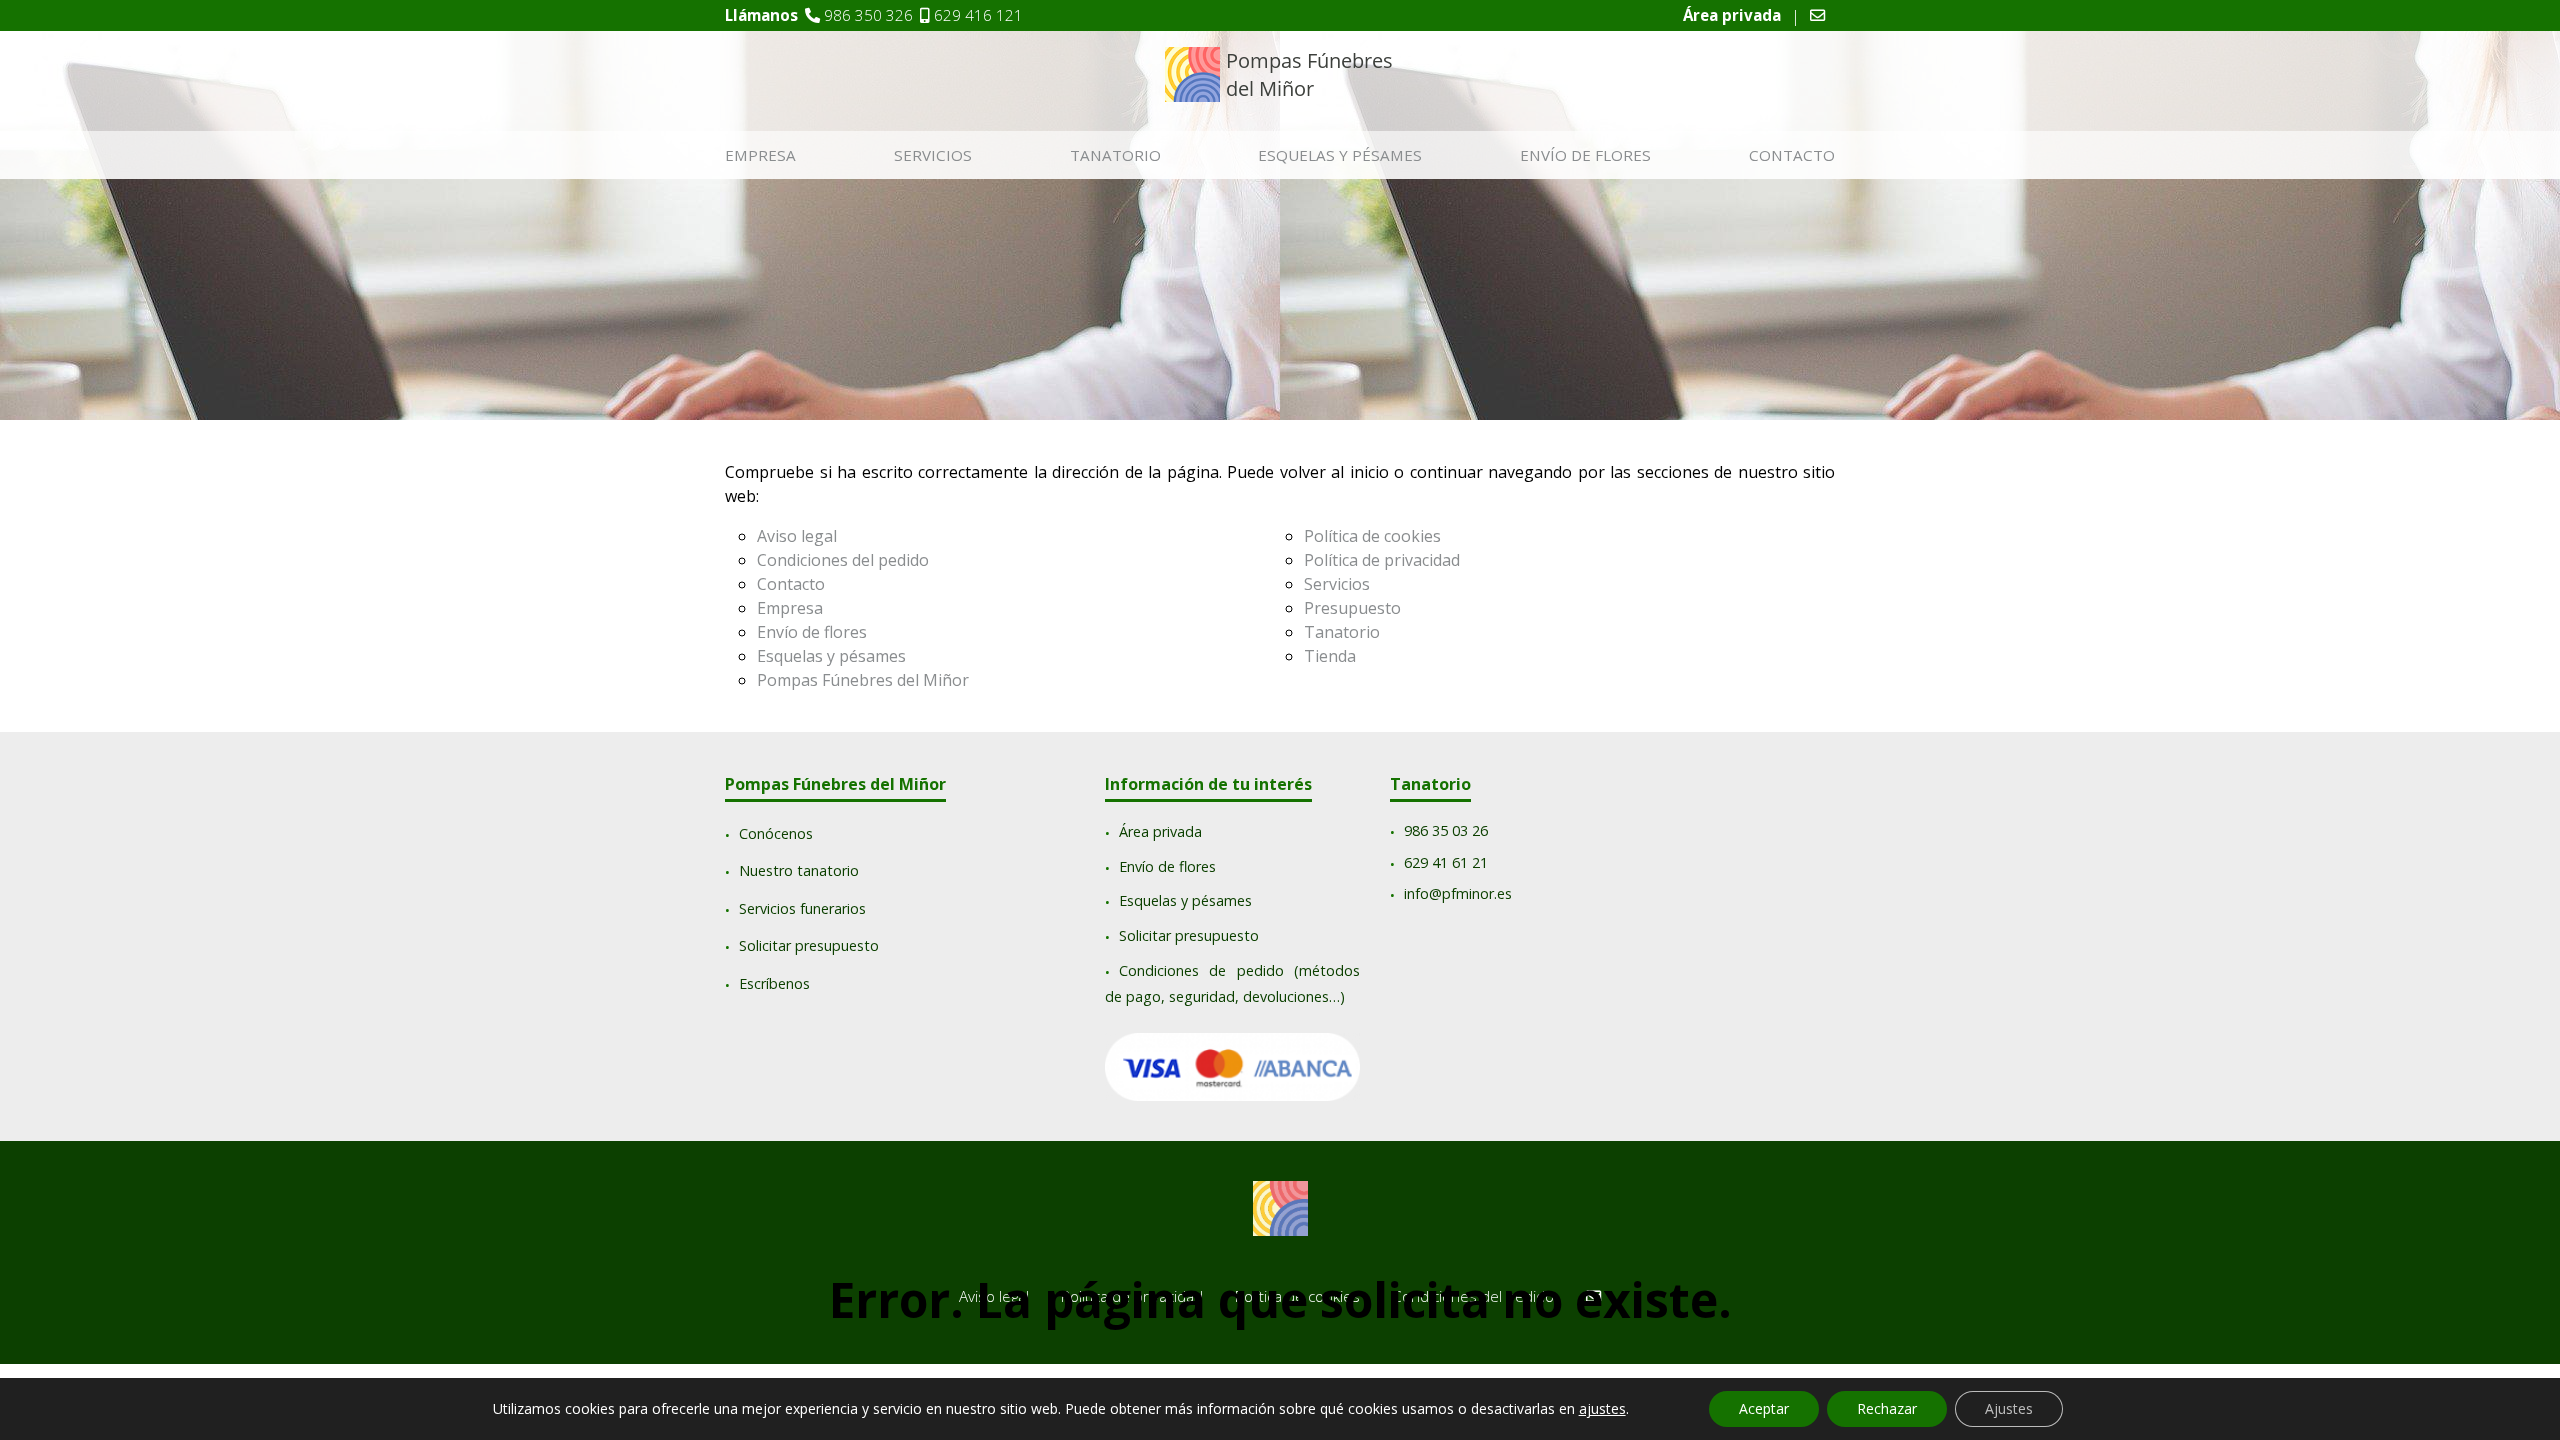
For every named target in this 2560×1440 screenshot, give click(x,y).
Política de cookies (1372, 536)
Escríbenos (774, 983)
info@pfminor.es (1458, 894)
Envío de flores (1585, 155)
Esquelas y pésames (1340, 155)
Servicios (933, 155)
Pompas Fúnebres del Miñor (863, 680)
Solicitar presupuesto (809, 946)
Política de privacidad (1382, 560)
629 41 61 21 (1446, 862)
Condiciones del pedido (843, 560)
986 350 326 (868, 15)
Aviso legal (797, 536)
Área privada (1160, 832)
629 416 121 (978, 15)
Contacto (1792, 155)
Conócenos (776, 833)
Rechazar (1887, 1408)
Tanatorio (1115, 155)
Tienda (1330, 656)
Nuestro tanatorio (799, 871)
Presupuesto (1352, 608)
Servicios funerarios (802, 908)
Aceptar (1764, 1408)
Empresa (760, 155)
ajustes (1602, 1409)
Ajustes (2009, 1408)
